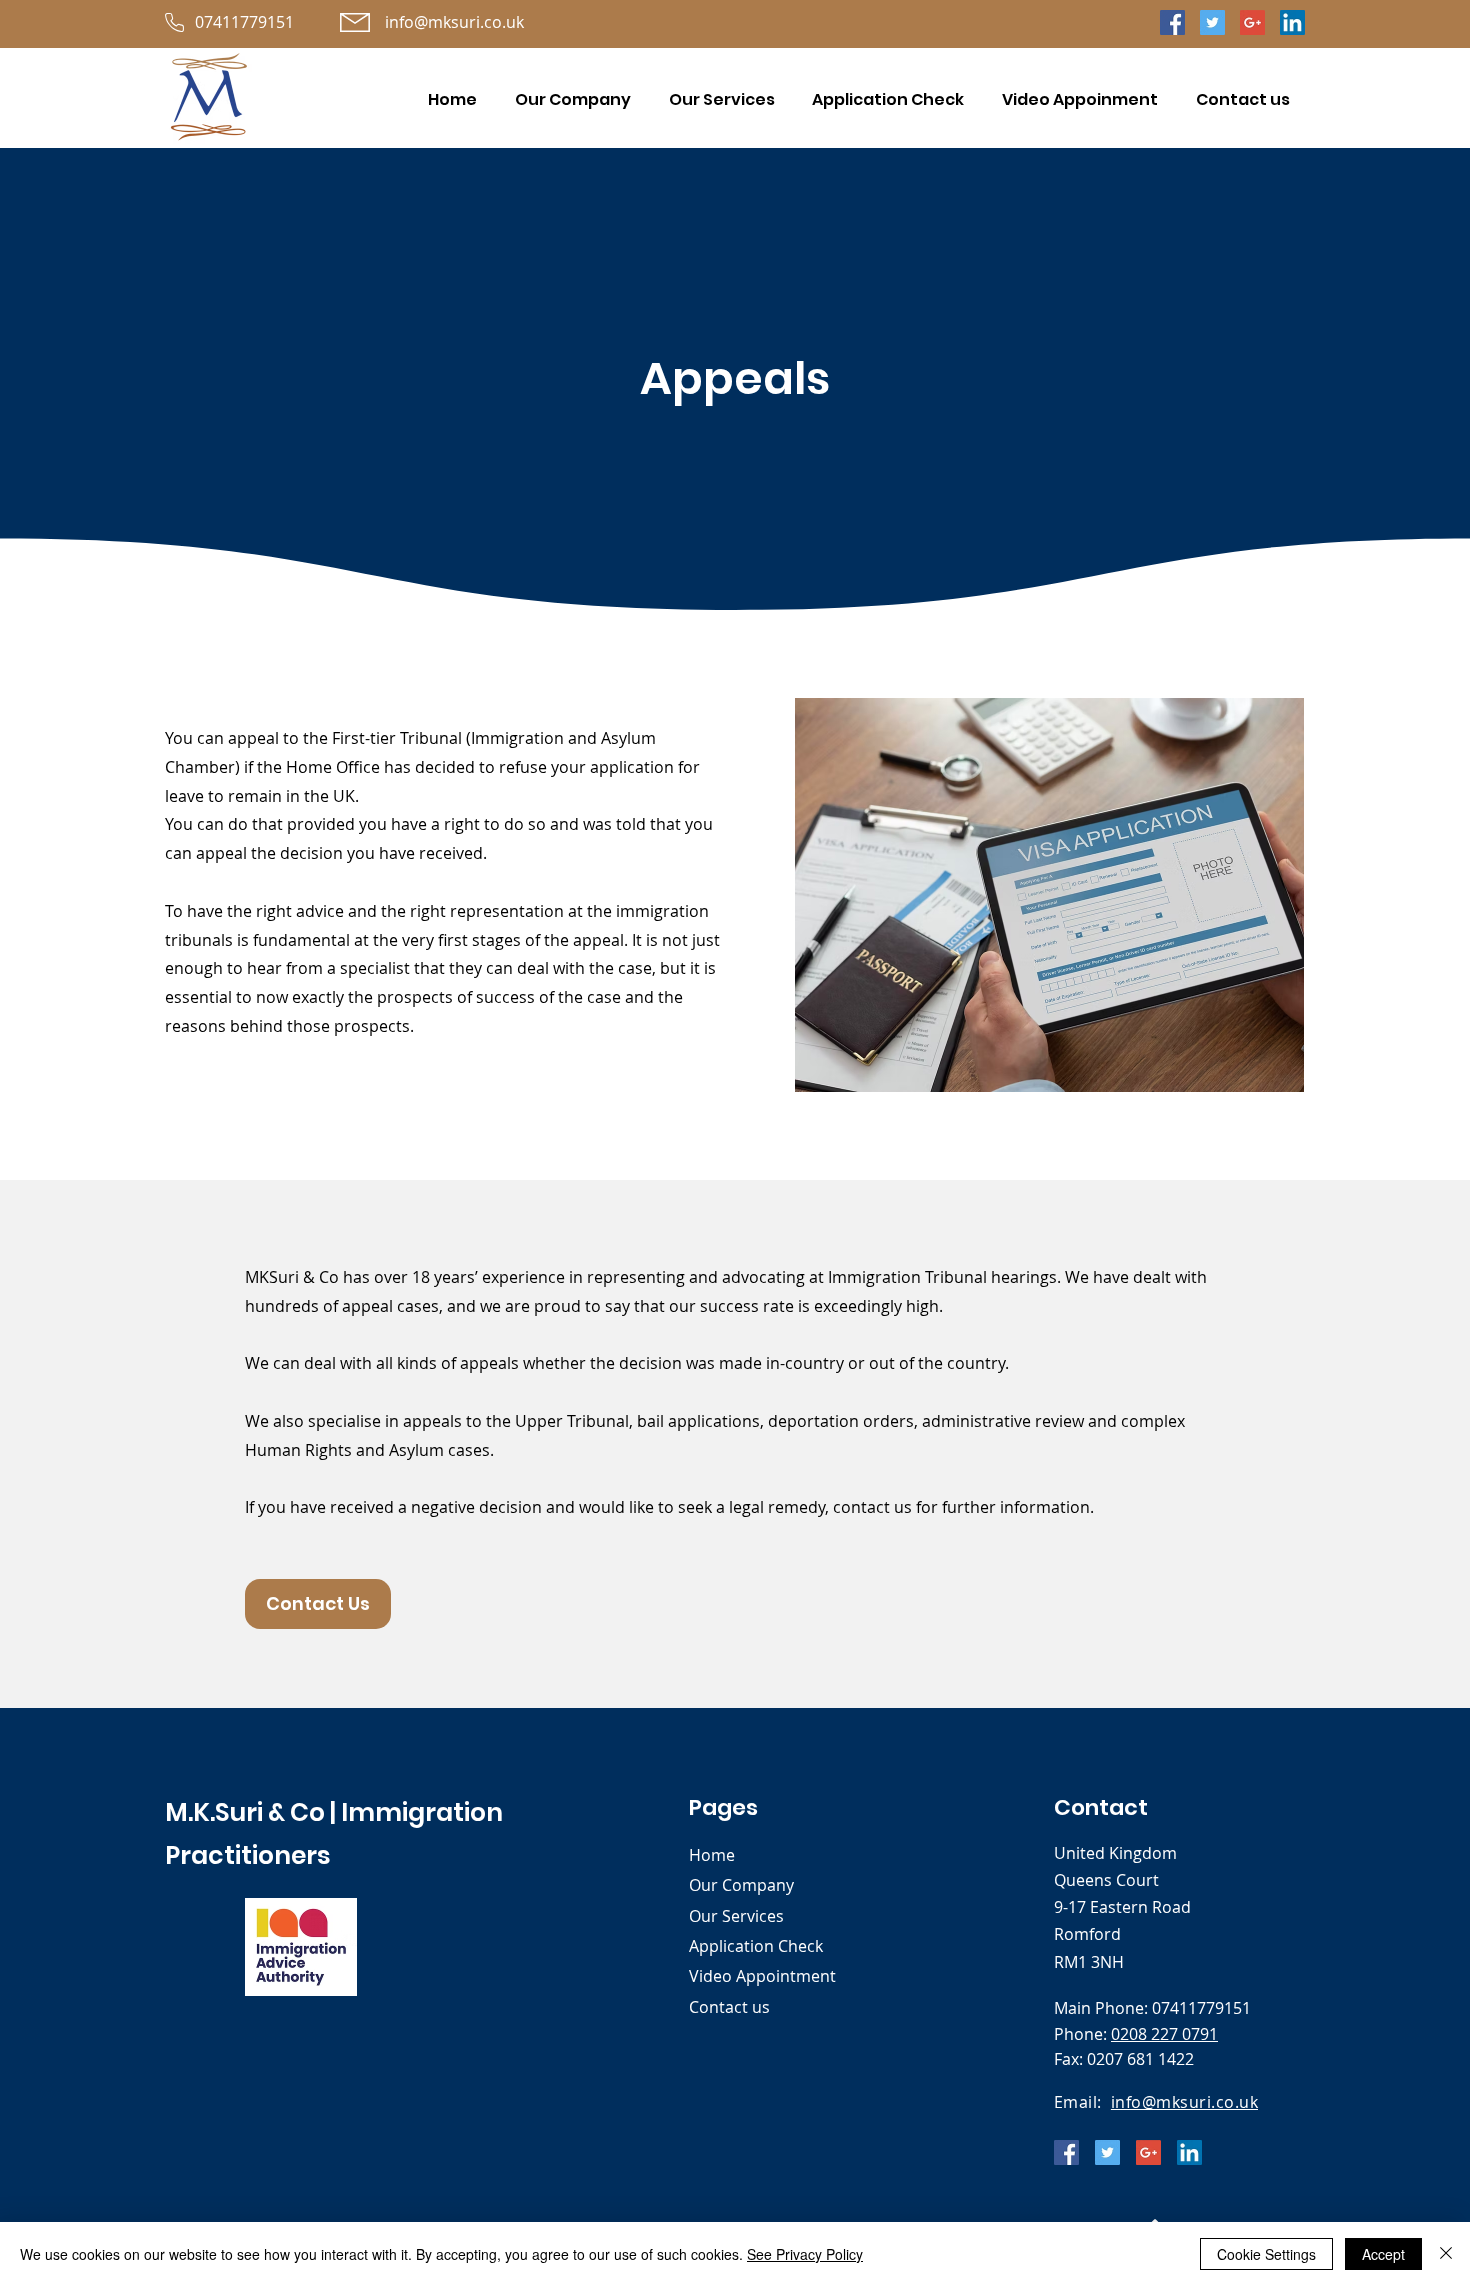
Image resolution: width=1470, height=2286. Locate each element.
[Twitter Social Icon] (1212, 22)
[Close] (1446, 2254)
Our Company (741, 1885)
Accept (1383, 2254)
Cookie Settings (1266, 2254)
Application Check (756, 1946)
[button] (722, 99)
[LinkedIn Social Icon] (1292, 22)
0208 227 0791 (1164, 2034)
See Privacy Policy (805, 2254)
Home (712, 1855)
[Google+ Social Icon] (1252, 22)
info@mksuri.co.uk (1184, 2102)
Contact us (729, 2007)
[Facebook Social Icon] (1172, 22)
